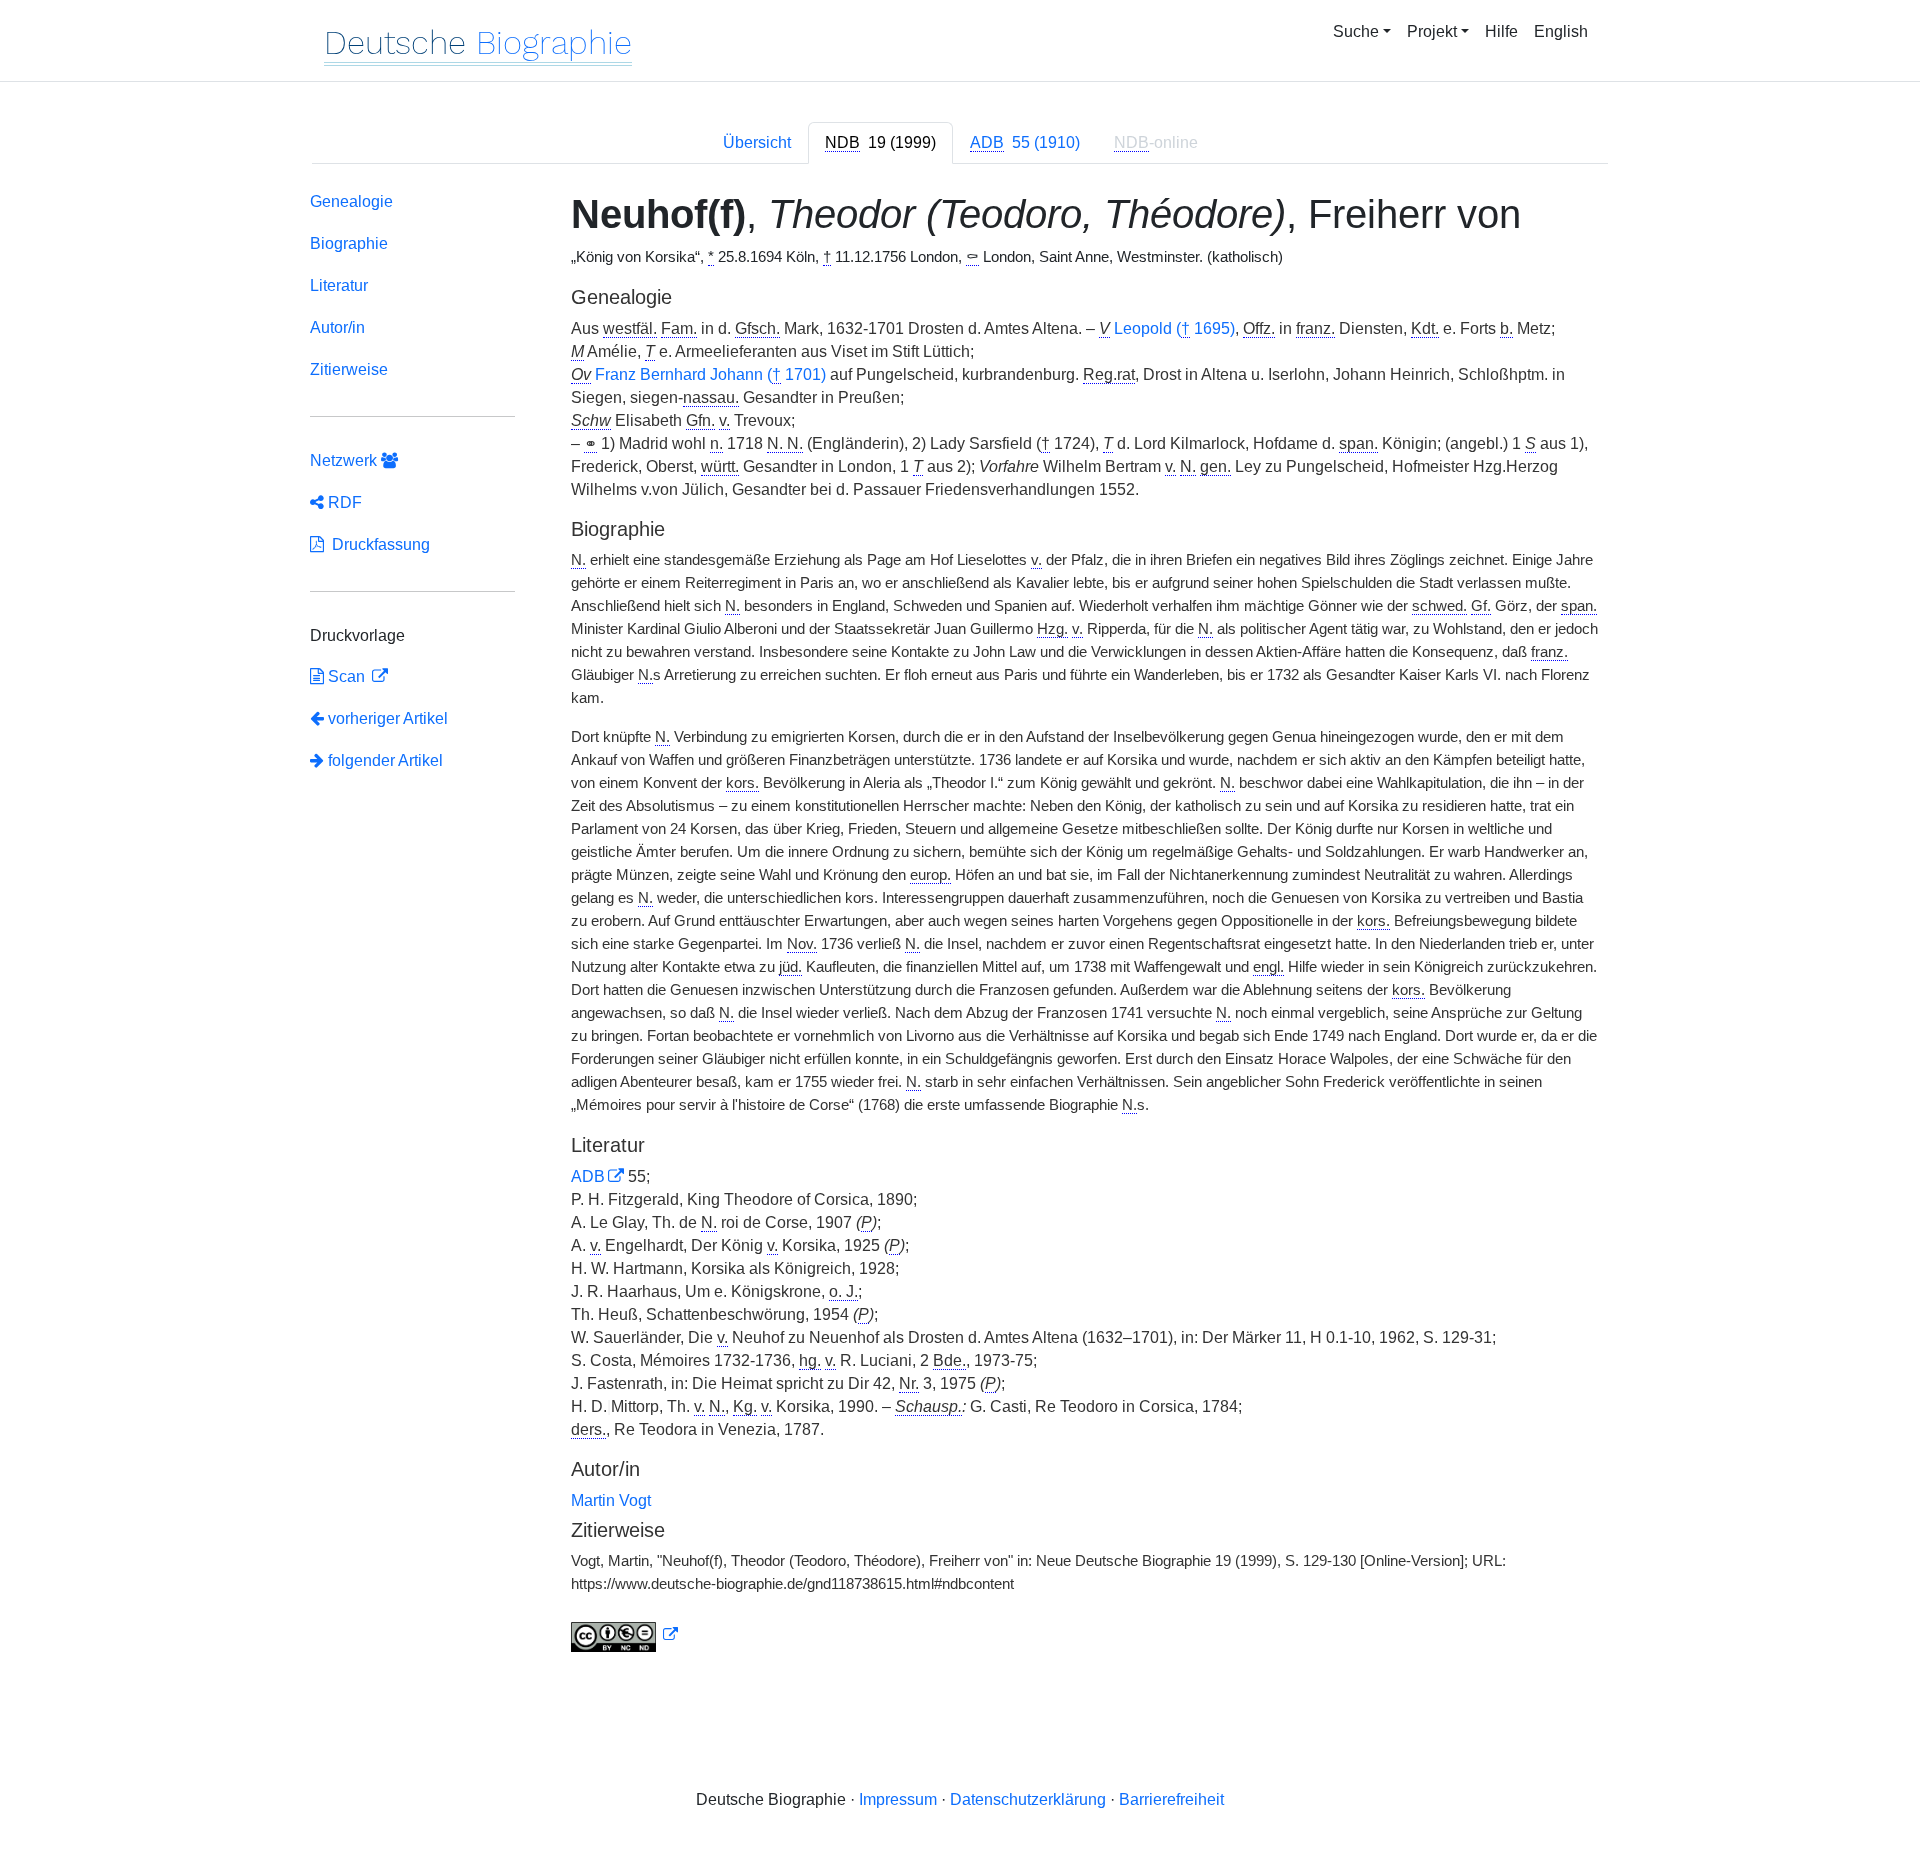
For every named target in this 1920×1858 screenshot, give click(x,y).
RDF (343, 502)
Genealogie (351, 201)
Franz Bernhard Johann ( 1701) (710, 374)
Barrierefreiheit (1171, 1799)
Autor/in (337, 327)
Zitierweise (349, 369)
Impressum (898, 1799)
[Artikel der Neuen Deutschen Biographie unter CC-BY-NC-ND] (625, 1635)
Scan (346, 676)
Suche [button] (1356, 31)
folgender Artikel (383, 760)
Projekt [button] (1432, 31)
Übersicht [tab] (757, 142)
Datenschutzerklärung (1028, 1799)
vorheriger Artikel (388, 718)
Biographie (349, 243)
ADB (588, 1176)
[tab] (880, 143)
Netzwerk (345, 460)
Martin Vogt (611, 1500)
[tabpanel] (960, 926)
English (1561, 31)
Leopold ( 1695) (1174, 328)
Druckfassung (377, 544)
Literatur (339, 285)
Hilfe (1501, 31)
